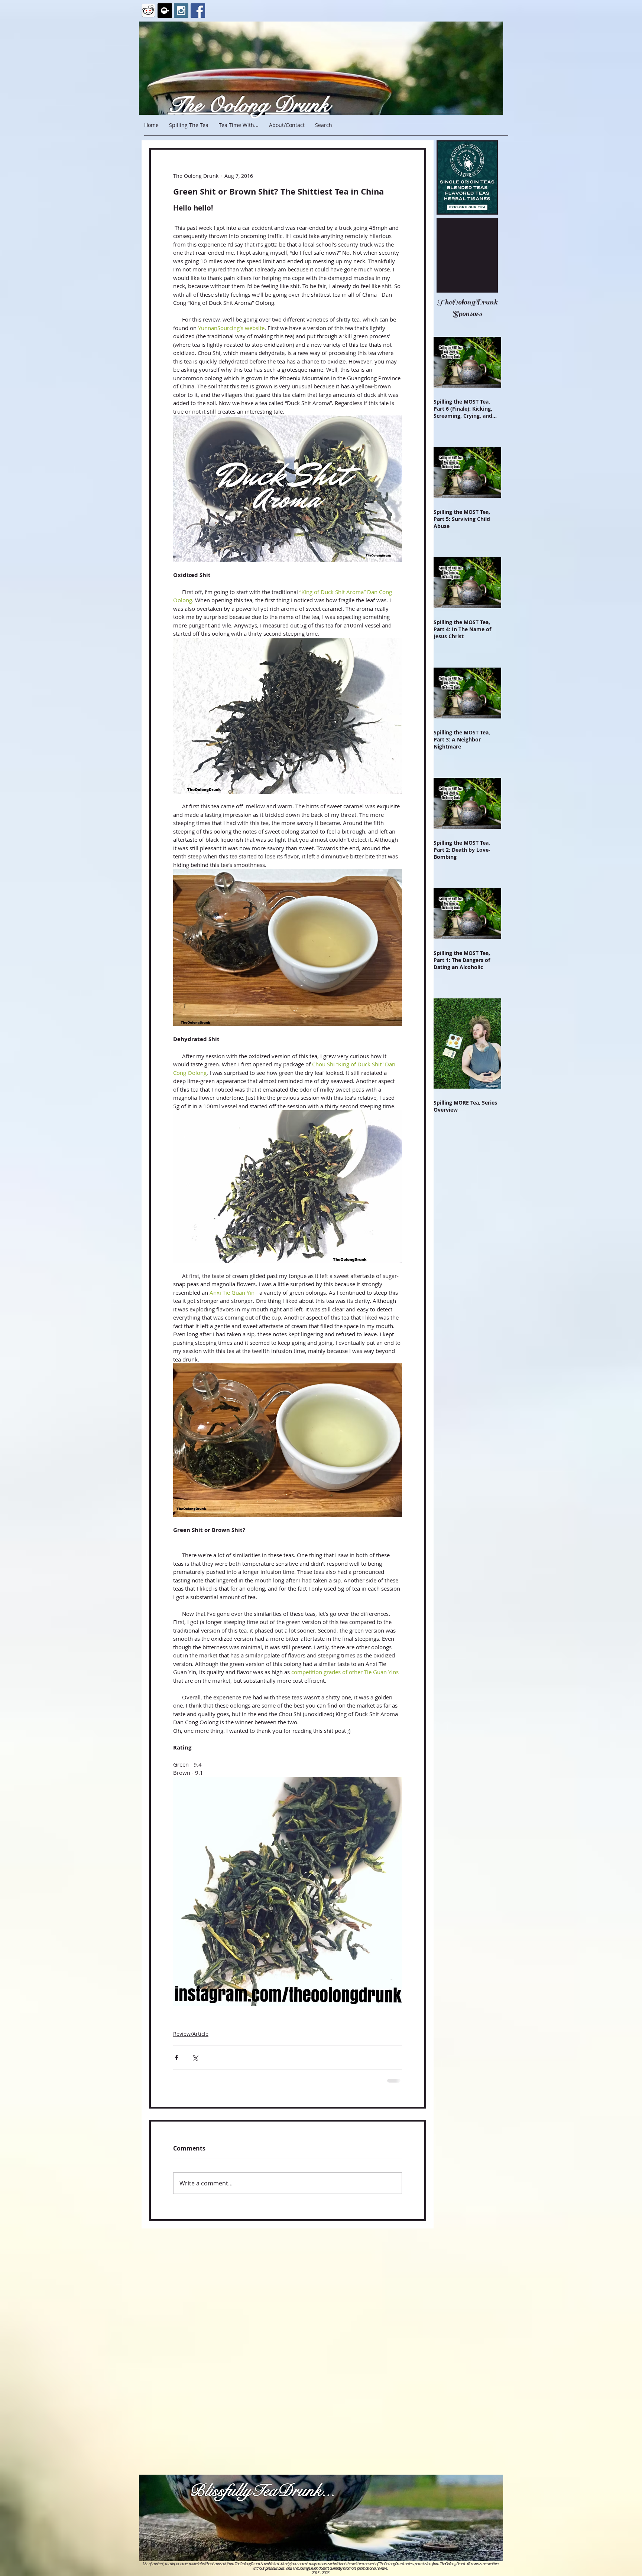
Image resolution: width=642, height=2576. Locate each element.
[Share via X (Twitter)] (195, 2057)
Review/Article (191, 2034)
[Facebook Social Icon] (198, 11)
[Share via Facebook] (177, 2057)
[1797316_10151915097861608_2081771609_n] (165, 11)
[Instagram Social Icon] (181, 11)
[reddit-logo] (148, 11)
